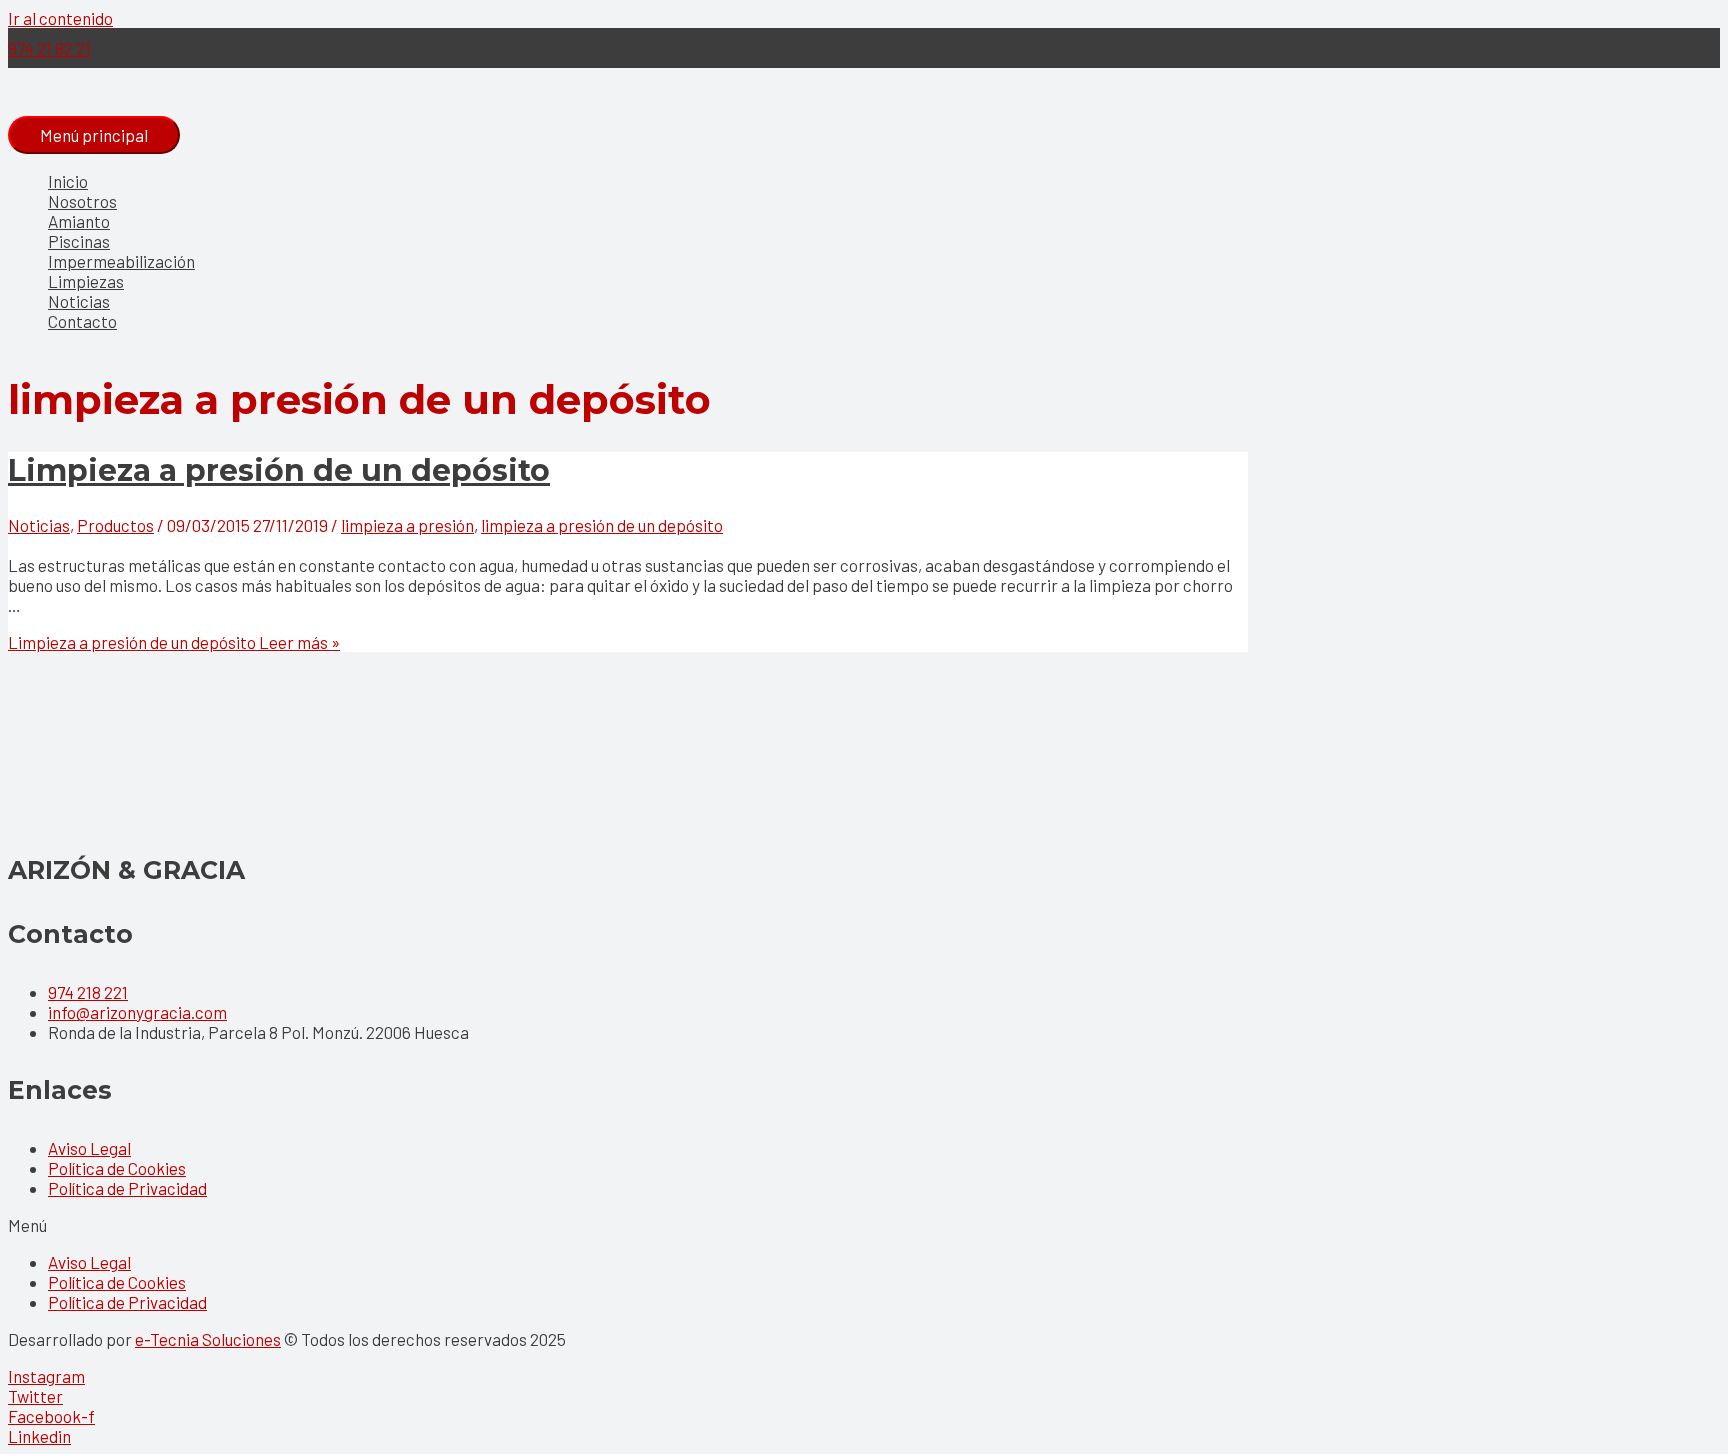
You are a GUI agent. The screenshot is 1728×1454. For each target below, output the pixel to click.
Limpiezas (86, 281)
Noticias (79, 301)
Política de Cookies (117, 1168)
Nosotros (82, 201)
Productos (115, 525)
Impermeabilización (121, 261)
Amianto (79, 221)
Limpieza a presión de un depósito (279, 470)
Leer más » (174, 642)
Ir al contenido (60, 18)
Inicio (68, 181)
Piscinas (79, 241)
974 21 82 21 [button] (49, 48)
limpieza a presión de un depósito (602, 525)
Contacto (82, 321)
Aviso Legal (89, 1148)
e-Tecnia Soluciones (208, 1339)
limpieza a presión (407, 525)
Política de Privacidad (127, 1188)
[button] (864, 1225)
